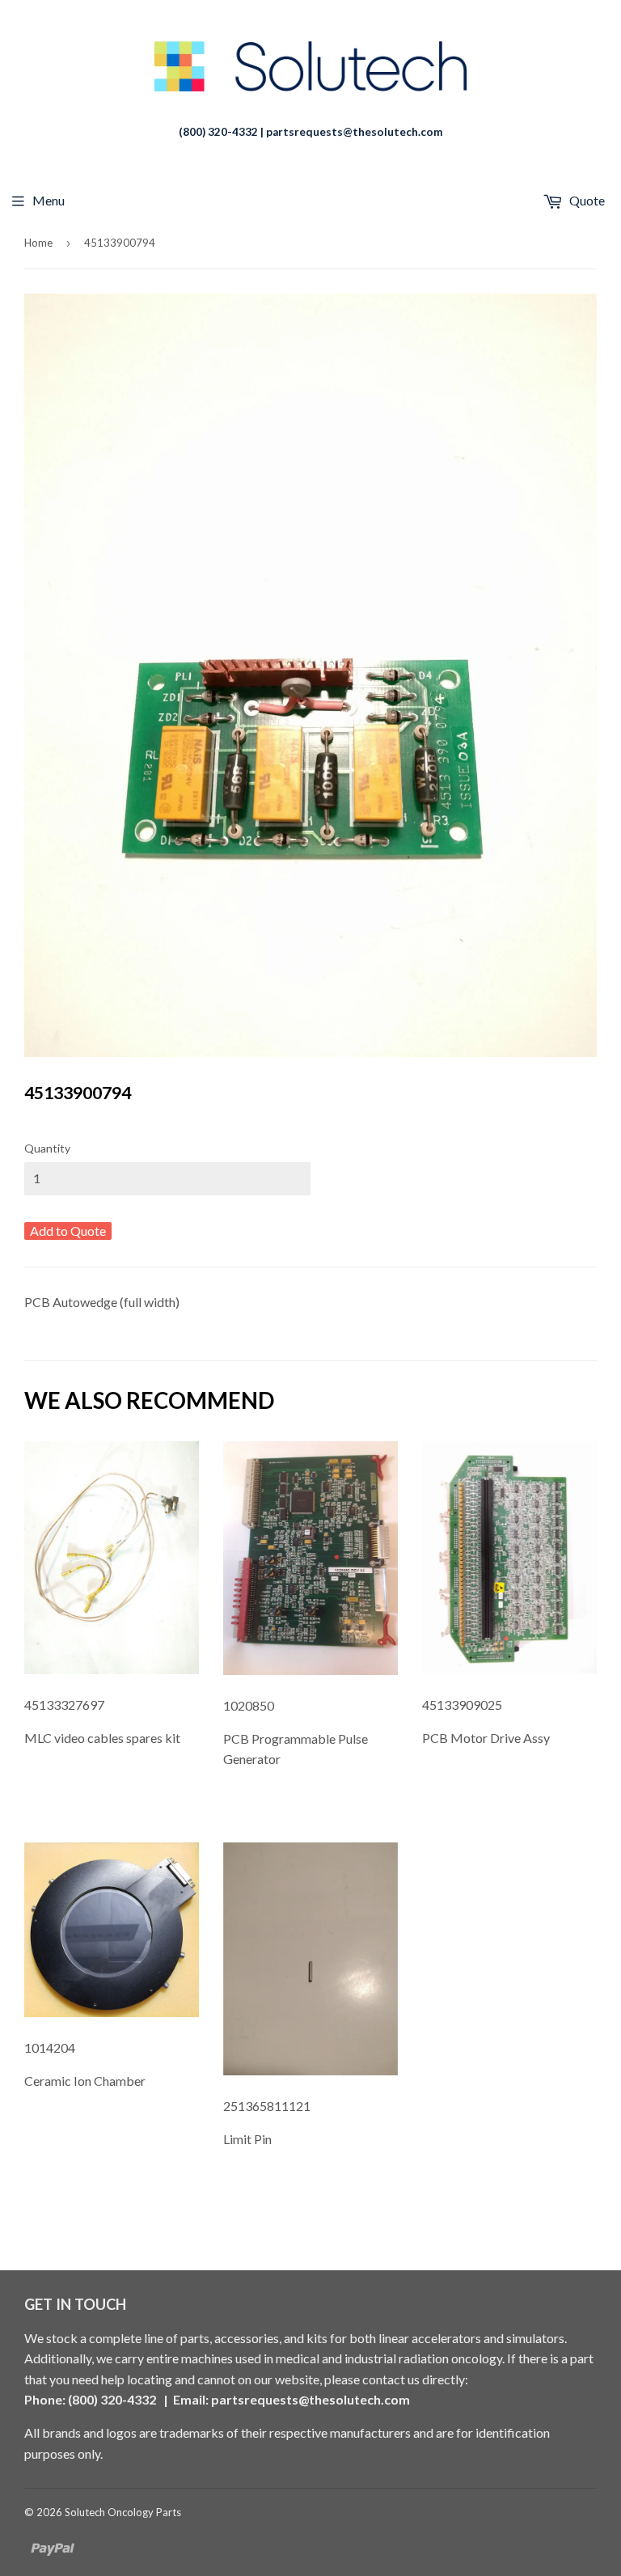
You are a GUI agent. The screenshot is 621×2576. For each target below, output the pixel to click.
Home (38, 243)
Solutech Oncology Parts (123, 2512)
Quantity (47, 1148)
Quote (586, 200)
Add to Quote (68, 1231)
